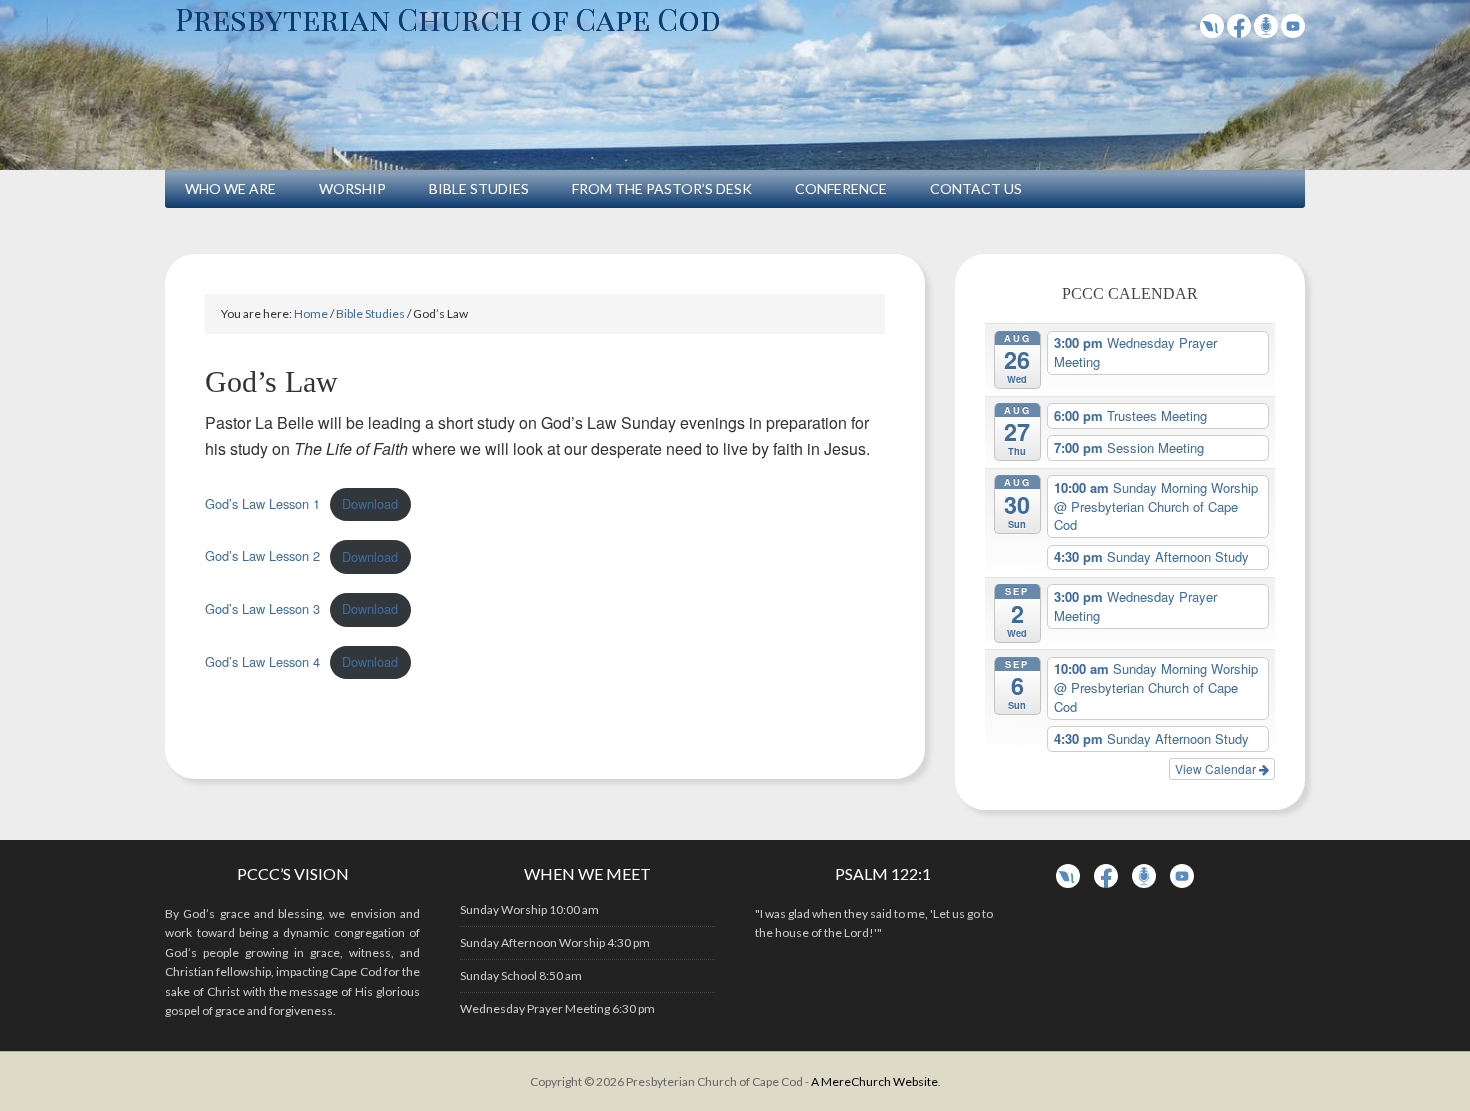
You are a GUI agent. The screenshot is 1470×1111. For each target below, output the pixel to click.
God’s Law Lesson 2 (262, 556)
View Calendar (1217, 768)
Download (370, 503)
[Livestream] (1212, 31)
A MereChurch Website (874, 1081)
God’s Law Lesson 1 (262, 503)
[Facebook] (1239, 31)
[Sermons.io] (1144, 883)
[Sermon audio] (1266, 31)
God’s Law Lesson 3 (262, 608)
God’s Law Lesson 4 (262, 661)
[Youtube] (1293, 31)
